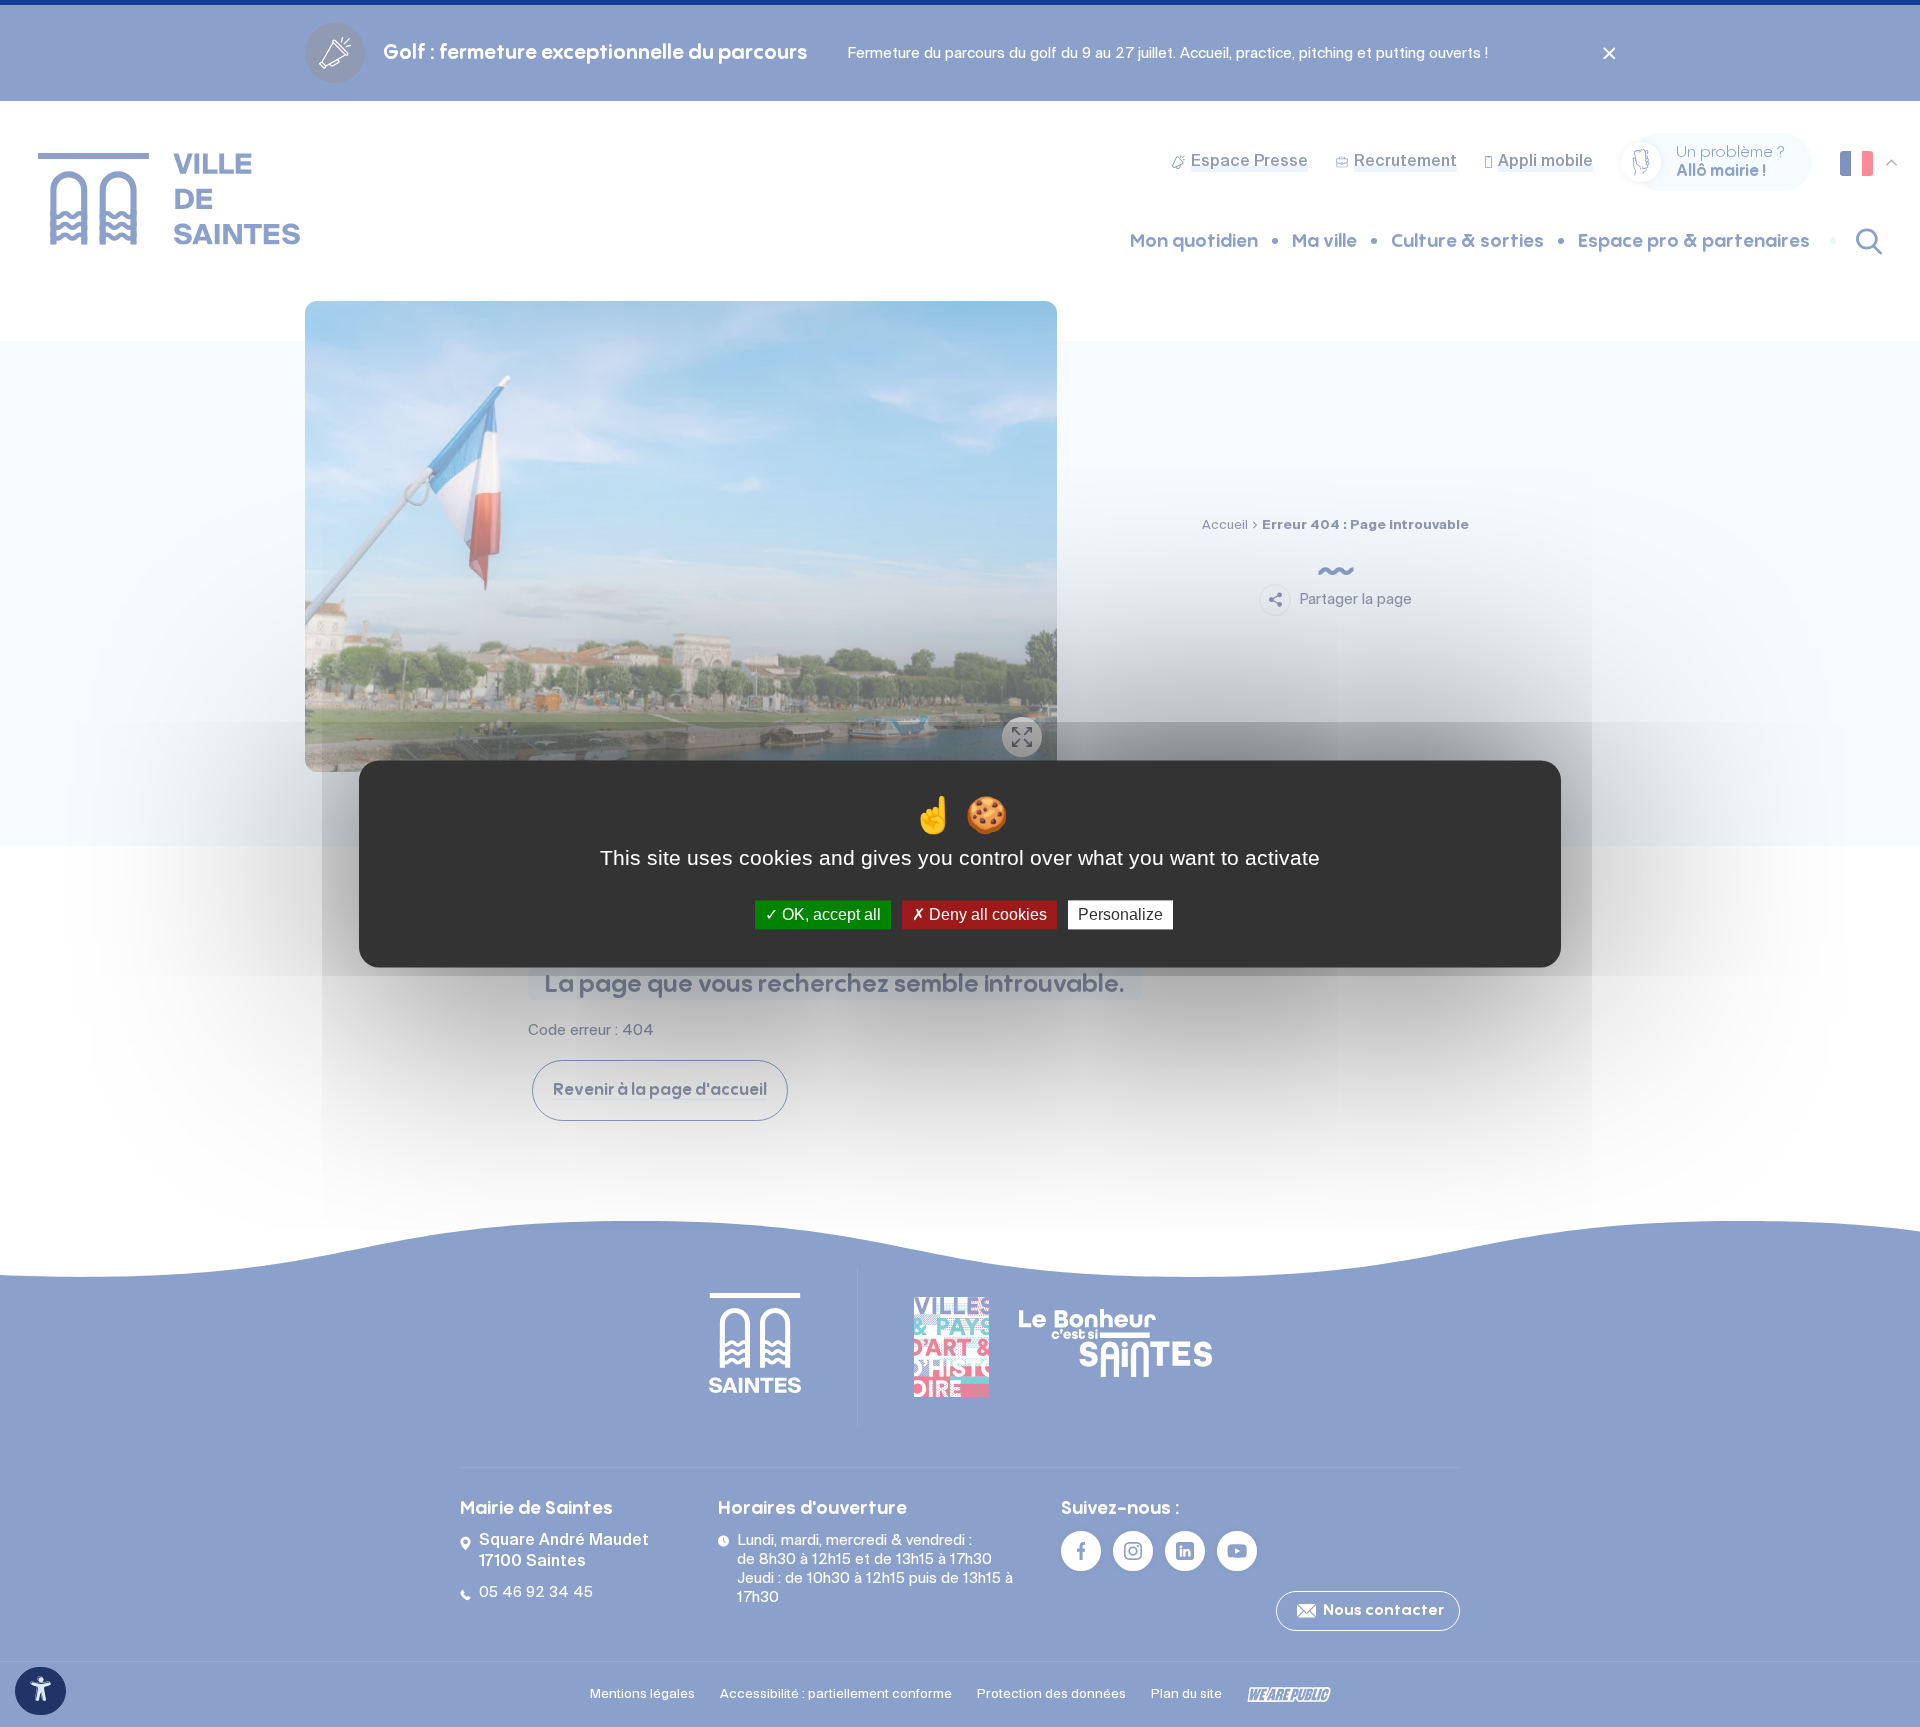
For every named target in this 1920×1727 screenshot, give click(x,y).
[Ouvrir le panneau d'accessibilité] (40, 1691)
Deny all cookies (986, 914)
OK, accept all (829, 914)
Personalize (1120, 914)
